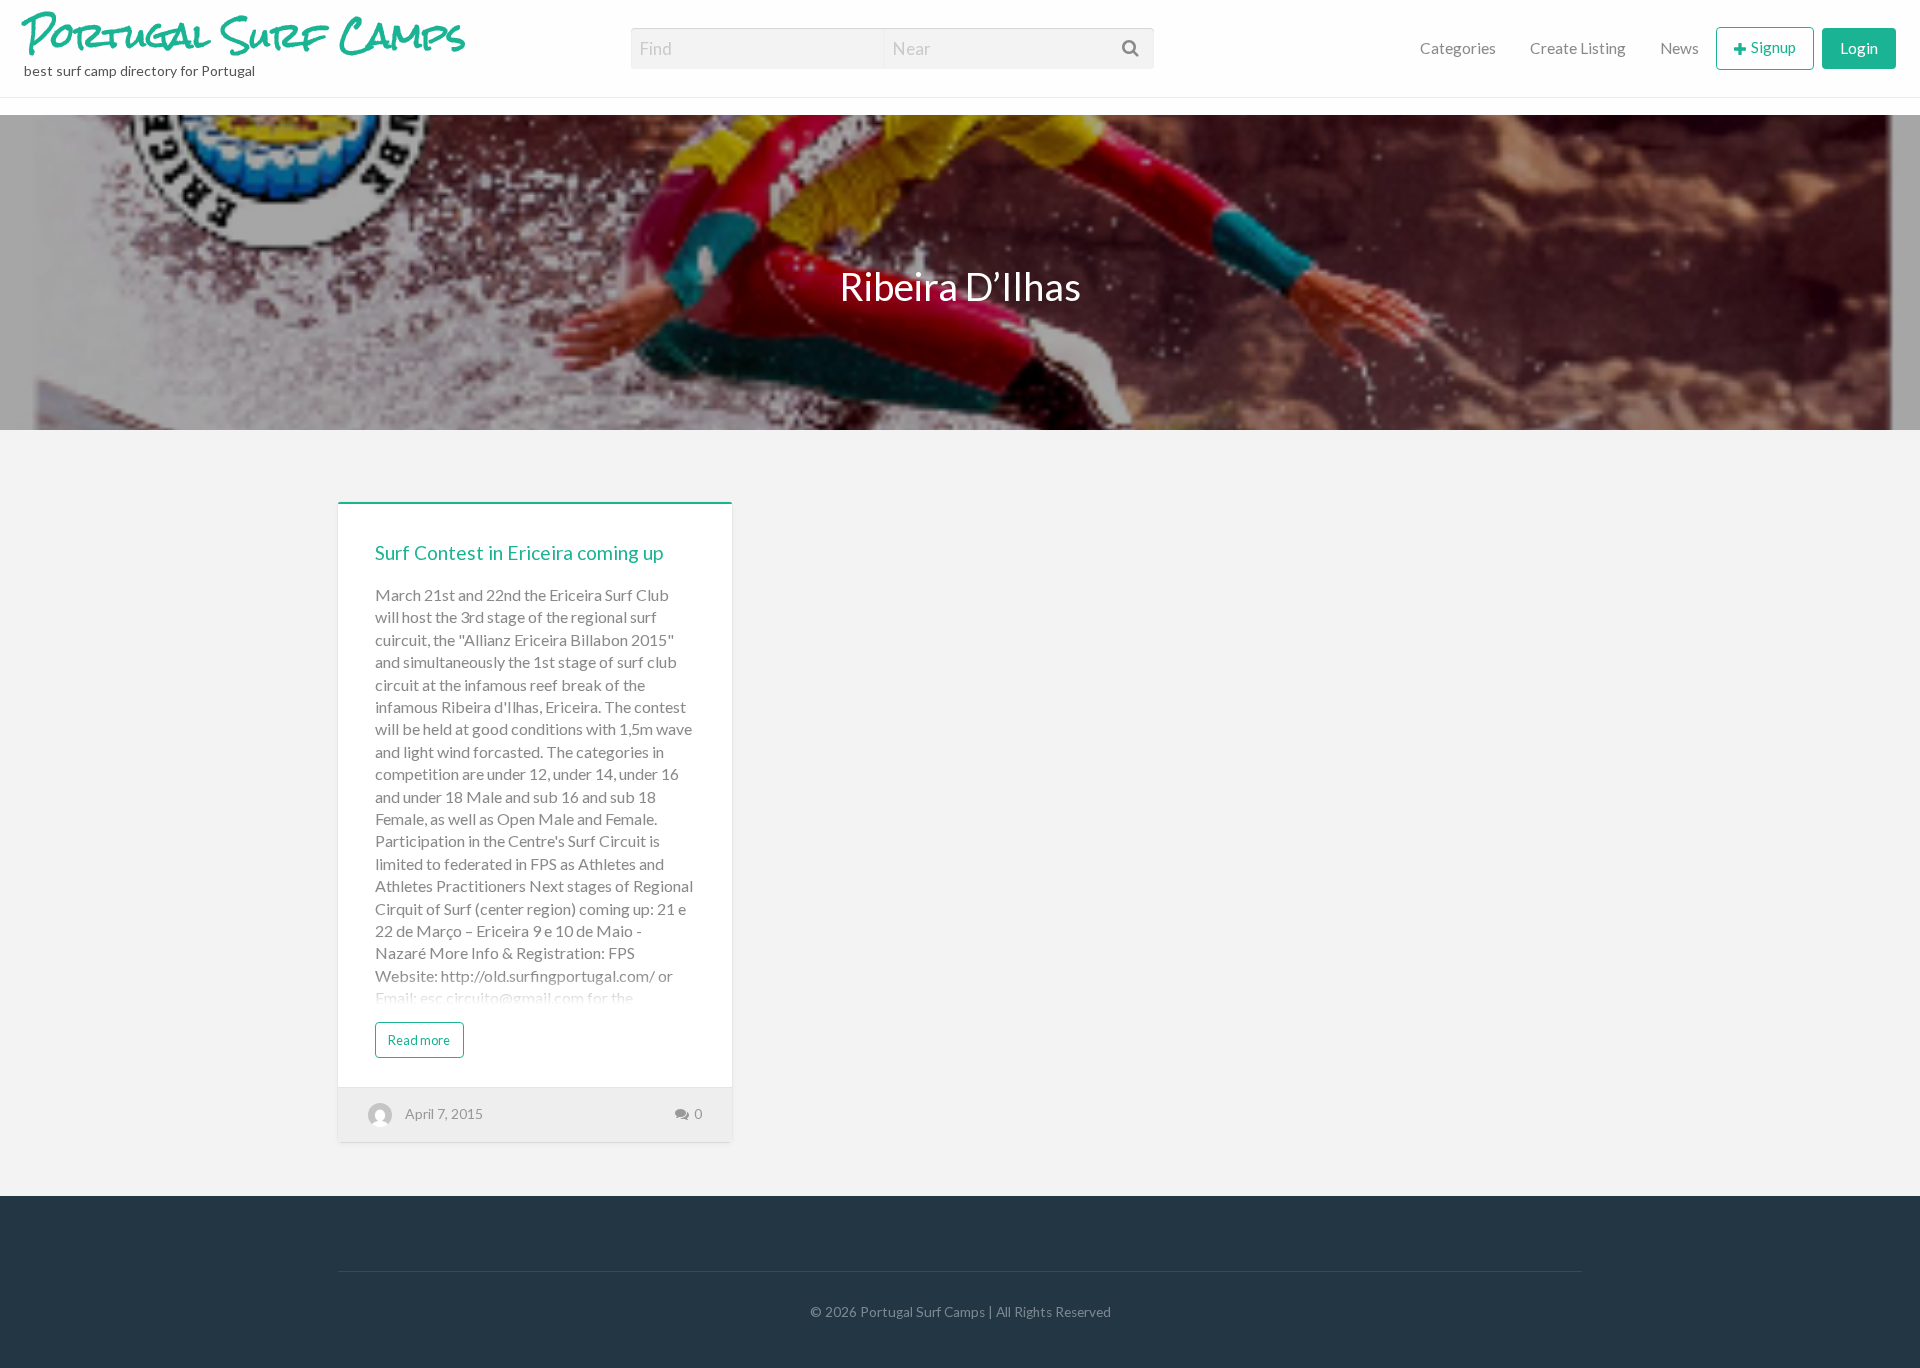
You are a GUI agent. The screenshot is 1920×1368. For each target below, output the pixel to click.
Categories (1458, 48)
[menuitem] (1458, 48)
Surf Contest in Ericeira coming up (519, 552)
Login (1859, 48)
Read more (419, 1040)
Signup (1773, 47)
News (1679, 48)
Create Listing (1578, 48)
